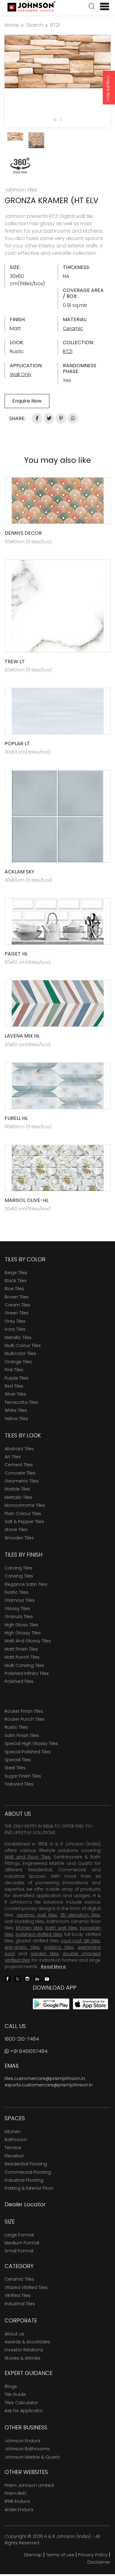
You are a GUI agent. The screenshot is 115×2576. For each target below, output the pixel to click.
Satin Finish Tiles (22, 1735)
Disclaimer (99, 2562)
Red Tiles (14, 1386)
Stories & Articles (23, 2358)
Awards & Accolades (27, 2342)
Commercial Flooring (28, 2172)
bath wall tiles (61, 1928)
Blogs (11, 2386)
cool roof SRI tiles (80, 1941)
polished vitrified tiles (39, 1934)
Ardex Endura (19, 2510)
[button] (92, 7)
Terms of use (60, 2555)
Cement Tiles (19, 1465)
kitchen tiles (29, 1928)
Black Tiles (16, 1281)
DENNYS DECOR (23, 533)
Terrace (13, 2148)
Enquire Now (108, 89)
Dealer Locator (25, 2204)
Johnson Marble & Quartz (32, 2457)
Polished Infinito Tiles (27, 1673)
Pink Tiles (14, 1370)
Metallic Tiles (18, 1337)
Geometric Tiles (22, 1481)
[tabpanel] (57, 62)
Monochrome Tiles (25, 1505)
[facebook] (8, 1978)
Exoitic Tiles (16, 1592)
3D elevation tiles (80, 1915)
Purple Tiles (17, 1378)
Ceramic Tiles (19, 2279)
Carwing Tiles (19, 1576)
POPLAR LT (17, 744)
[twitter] (17, 1978)
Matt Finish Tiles (21, 1649)
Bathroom (16, 2140)
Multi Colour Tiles (23, 1345)
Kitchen (13, 2132)
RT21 (55, 25)
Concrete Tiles (20, 1473)
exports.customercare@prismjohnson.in (49, 2085)
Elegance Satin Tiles (26, 1584)
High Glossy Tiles (23, 1633)
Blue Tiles (14, 1289)
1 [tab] (55, 120)
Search (34, 25)
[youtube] (47, 1978)
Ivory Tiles (15, 1329)
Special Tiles (18, 1760)
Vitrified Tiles (18, 2295)
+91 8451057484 (28, 2051)
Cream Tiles (17, 1305)
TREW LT (15, 662)
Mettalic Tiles (18, 1497)
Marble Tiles (17, 1489)
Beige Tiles (16, 1273)
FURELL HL (16, 1118)
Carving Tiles (18, 1568)
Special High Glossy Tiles (31, 1743)
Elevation (14, 2156)
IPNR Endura (17, 2501)
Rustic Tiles (16, 1727)
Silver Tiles (15, 1394)
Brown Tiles (17, 1297)
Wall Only (21, 374)
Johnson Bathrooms (27, 2449)
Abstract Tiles (19, 1449)
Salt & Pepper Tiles (24, 1522)
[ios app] (90, 2004)
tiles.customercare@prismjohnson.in (45, 2078)
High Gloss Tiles (21, 1625)
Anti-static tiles (22, 1947)
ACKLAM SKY (19, 872)
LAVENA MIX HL (22, 1036)
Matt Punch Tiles (22, 1657)
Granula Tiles (19, 1617)
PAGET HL (16, 954)
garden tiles (44, 1954)
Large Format (19, 2235)
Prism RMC (16, 2493)
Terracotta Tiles (21, 1402)
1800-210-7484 (22, 2039)
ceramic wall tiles (37, 1915)
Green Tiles (17, 1313)
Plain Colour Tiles (23, 1514)
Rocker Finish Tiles (24, 1711)
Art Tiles (13, 1457)
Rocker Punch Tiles (25, 1719)
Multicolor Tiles (20, 1353)
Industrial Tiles (20, 2304)
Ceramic (73, 328)
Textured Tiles (19, 1784)
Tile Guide (15, 2394)
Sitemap (33, 2555)
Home (12, 25)
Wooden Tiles (19, 1538)
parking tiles (59, 1947)
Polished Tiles (19, 1681)
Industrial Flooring (24, 2180)
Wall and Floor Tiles (27, 1857)
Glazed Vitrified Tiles (26, 2287)
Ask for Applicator (24, 2411)
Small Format (19, 2251)
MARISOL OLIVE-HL (27, 1200)
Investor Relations (24, 2350)
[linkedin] (37, 1978)
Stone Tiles (16, 1530)
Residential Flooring (26, 2164)
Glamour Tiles (20, 1600)
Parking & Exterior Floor (29, 2188)
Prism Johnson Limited (29, 2485)
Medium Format (22, 2243)
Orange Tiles (18, 1362)
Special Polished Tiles (28, 1752)
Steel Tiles (15, 1768)
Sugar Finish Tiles (23, 1776)
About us (14, 2334)
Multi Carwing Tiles (24, 1665)
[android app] (51, 2004)
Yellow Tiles (16, 1419)
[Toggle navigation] (102, 6)
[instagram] (27, 1978)
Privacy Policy (93, 2555)
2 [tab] (61, 120)
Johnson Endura (22, 2441)
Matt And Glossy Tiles (28, 1641)
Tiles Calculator (21, 2403)
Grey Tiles (15, 1321)
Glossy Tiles (17, 1609)
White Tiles (16, 1410)
